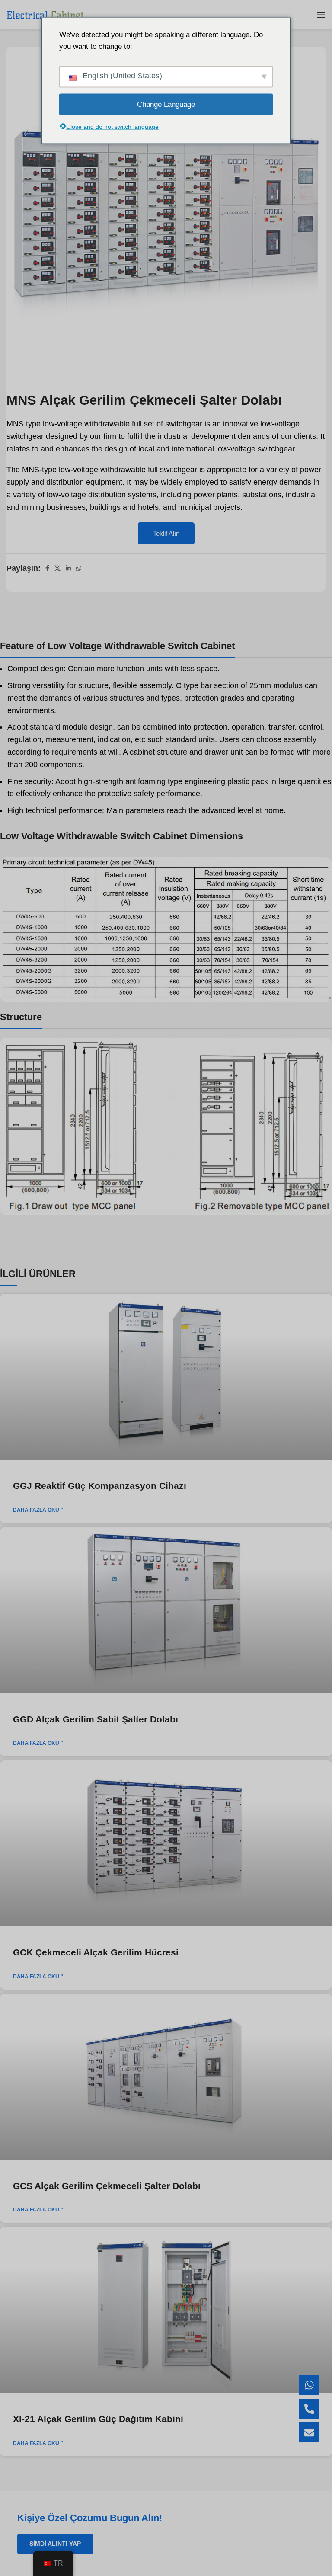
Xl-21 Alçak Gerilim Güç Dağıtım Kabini (98, 2419)
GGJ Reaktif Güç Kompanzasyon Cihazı (100, 1486)
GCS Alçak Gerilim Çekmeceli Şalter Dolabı (107, 2186)
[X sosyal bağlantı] (57, 568)
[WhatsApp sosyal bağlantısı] (79, 568)
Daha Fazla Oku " (38, 1510)
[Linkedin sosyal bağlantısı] (68, 568)
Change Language (166, 104)
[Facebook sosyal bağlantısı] (47, 568)
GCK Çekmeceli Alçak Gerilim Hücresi (96, 1952)
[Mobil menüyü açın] (321, 15)
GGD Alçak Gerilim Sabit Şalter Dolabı (96, 1719)
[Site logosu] (45, 14)
